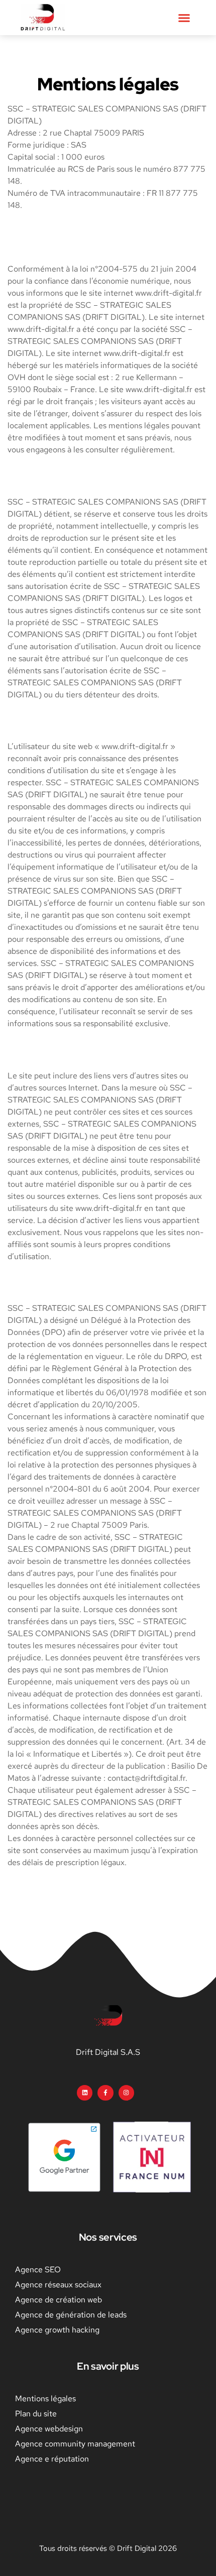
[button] (184, 18)
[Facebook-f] (105, 2093)
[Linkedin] (85, 2093)
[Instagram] (126, 2093)
